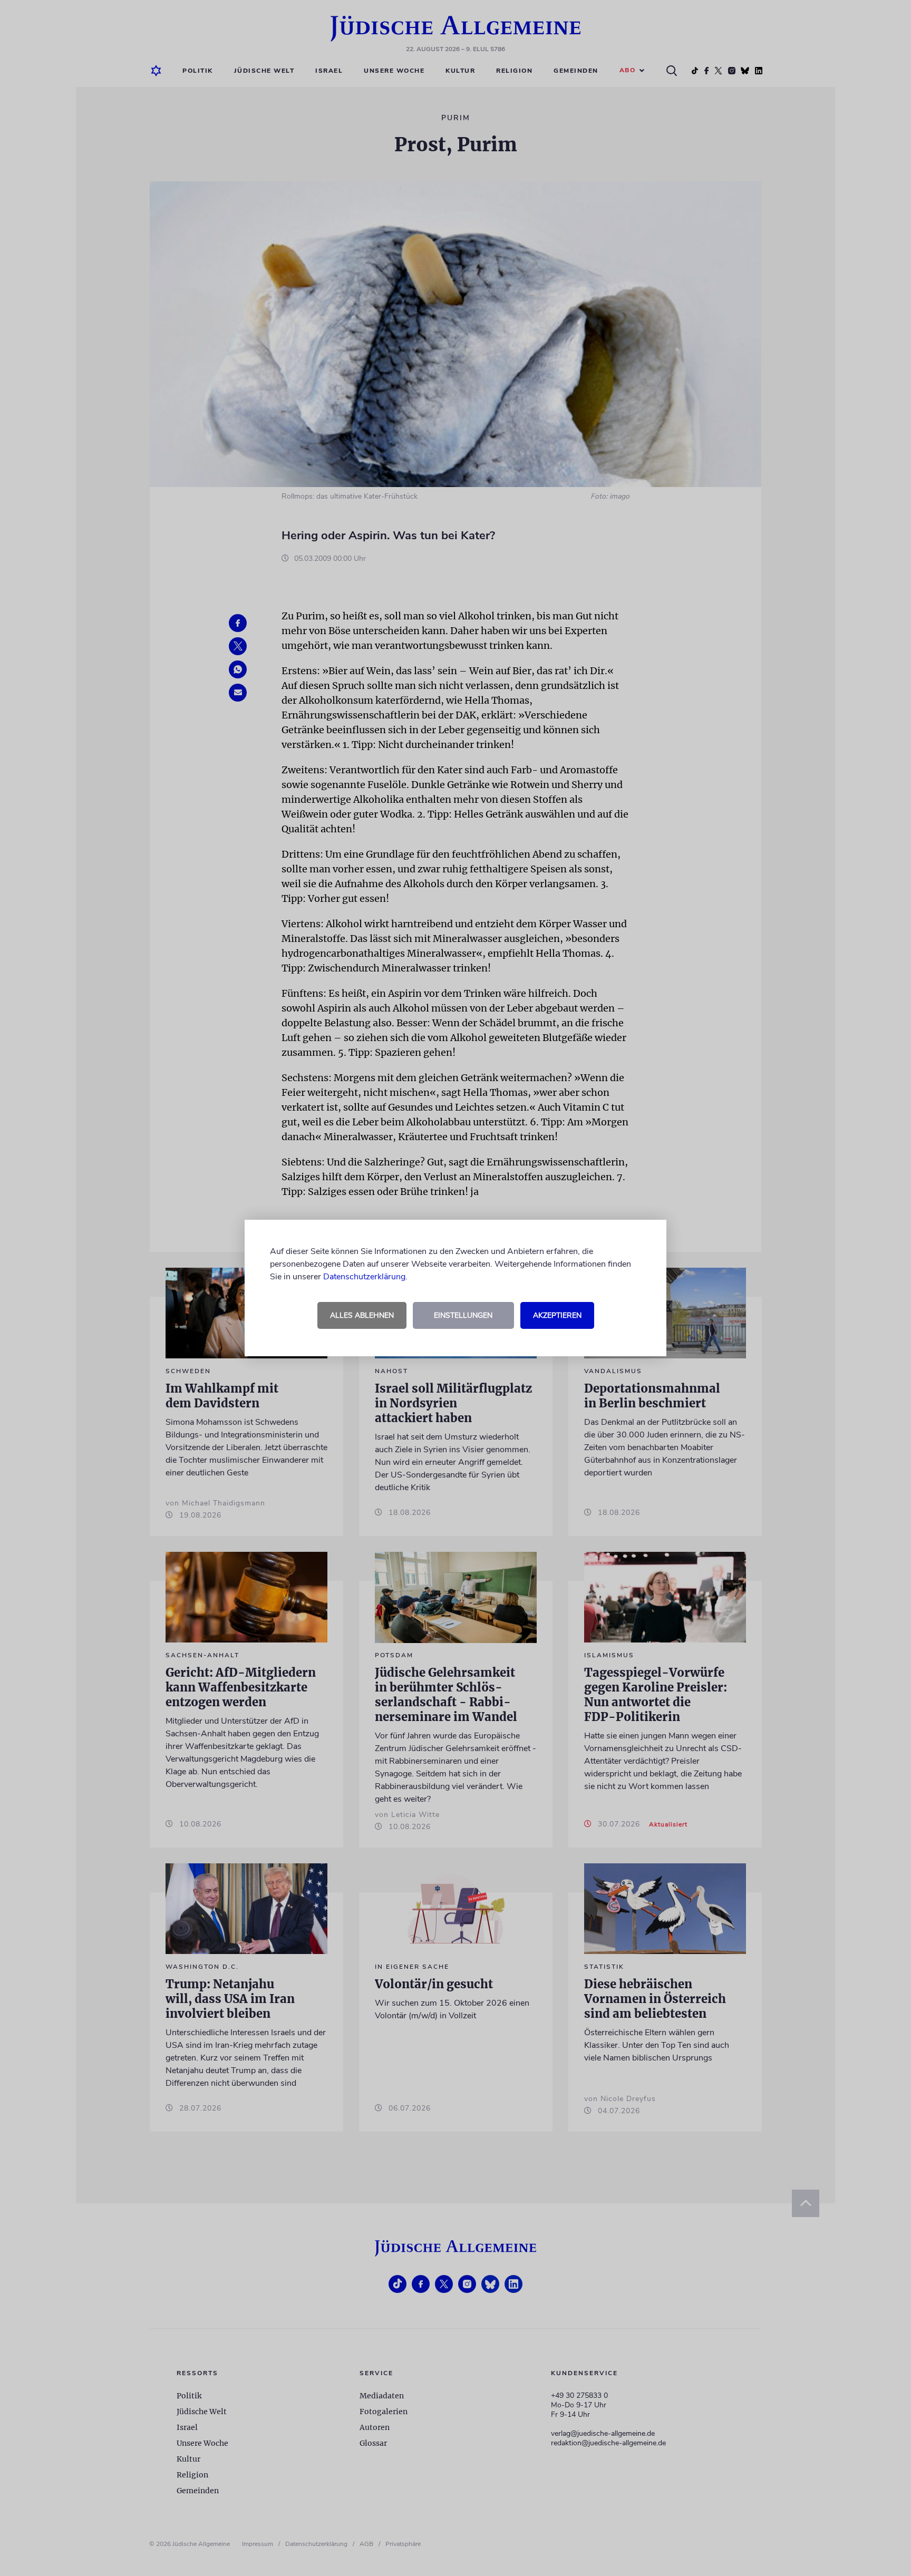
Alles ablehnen (362, 1315)
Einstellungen (463, 1315)
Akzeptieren (557, 1315)
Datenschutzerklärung (364, 1277)
